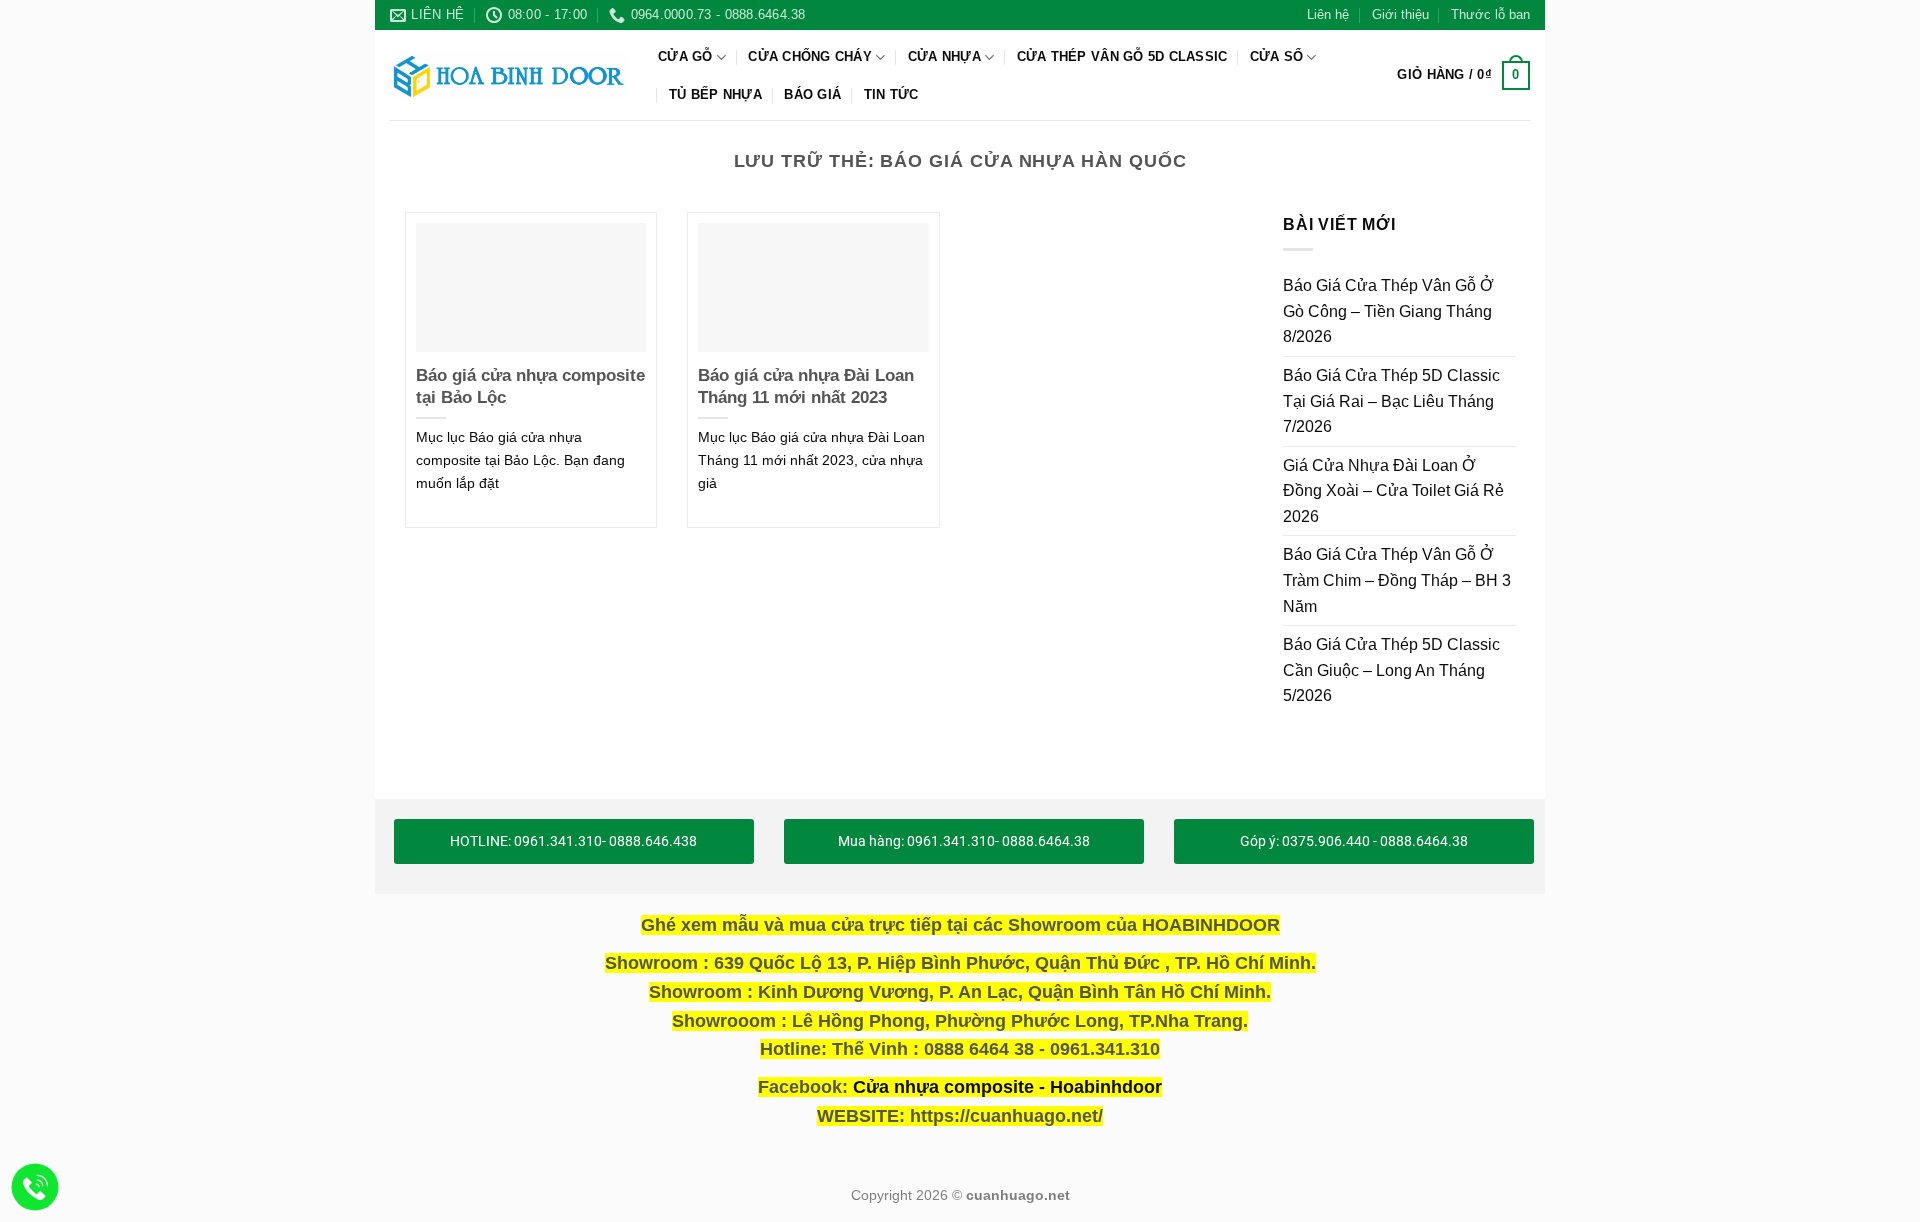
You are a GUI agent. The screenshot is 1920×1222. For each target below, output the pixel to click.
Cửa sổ (1277, 56)
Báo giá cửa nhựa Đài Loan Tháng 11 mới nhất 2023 (806, 386)
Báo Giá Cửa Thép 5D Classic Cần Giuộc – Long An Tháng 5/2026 (1391, 670)
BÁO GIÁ (812, 94)
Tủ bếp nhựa (715, 94)
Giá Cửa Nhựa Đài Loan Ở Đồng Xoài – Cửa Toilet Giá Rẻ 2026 (1393, 490)
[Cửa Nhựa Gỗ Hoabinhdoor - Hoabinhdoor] (509, 75)
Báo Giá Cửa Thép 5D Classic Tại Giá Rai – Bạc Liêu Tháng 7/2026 (1391, 401)
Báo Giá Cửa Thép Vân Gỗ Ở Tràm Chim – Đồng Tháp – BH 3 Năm (1397, 580)
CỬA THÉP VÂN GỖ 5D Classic (1122, 56)
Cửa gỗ (685, 56)
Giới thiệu (1400, 14)
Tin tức (891, 94)
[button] (1463, 76)
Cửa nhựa (944, 56)
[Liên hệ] (35, 1187)
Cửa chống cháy (810, 56)
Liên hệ (1328, 14)
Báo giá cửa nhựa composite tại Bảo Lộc (530, 386)
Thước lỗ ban (1490, 14)
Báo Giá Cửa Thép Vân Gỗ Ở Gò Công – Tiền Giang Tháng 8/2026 (1388, 311)
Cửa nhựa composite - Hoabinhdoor (1007, 1087)
